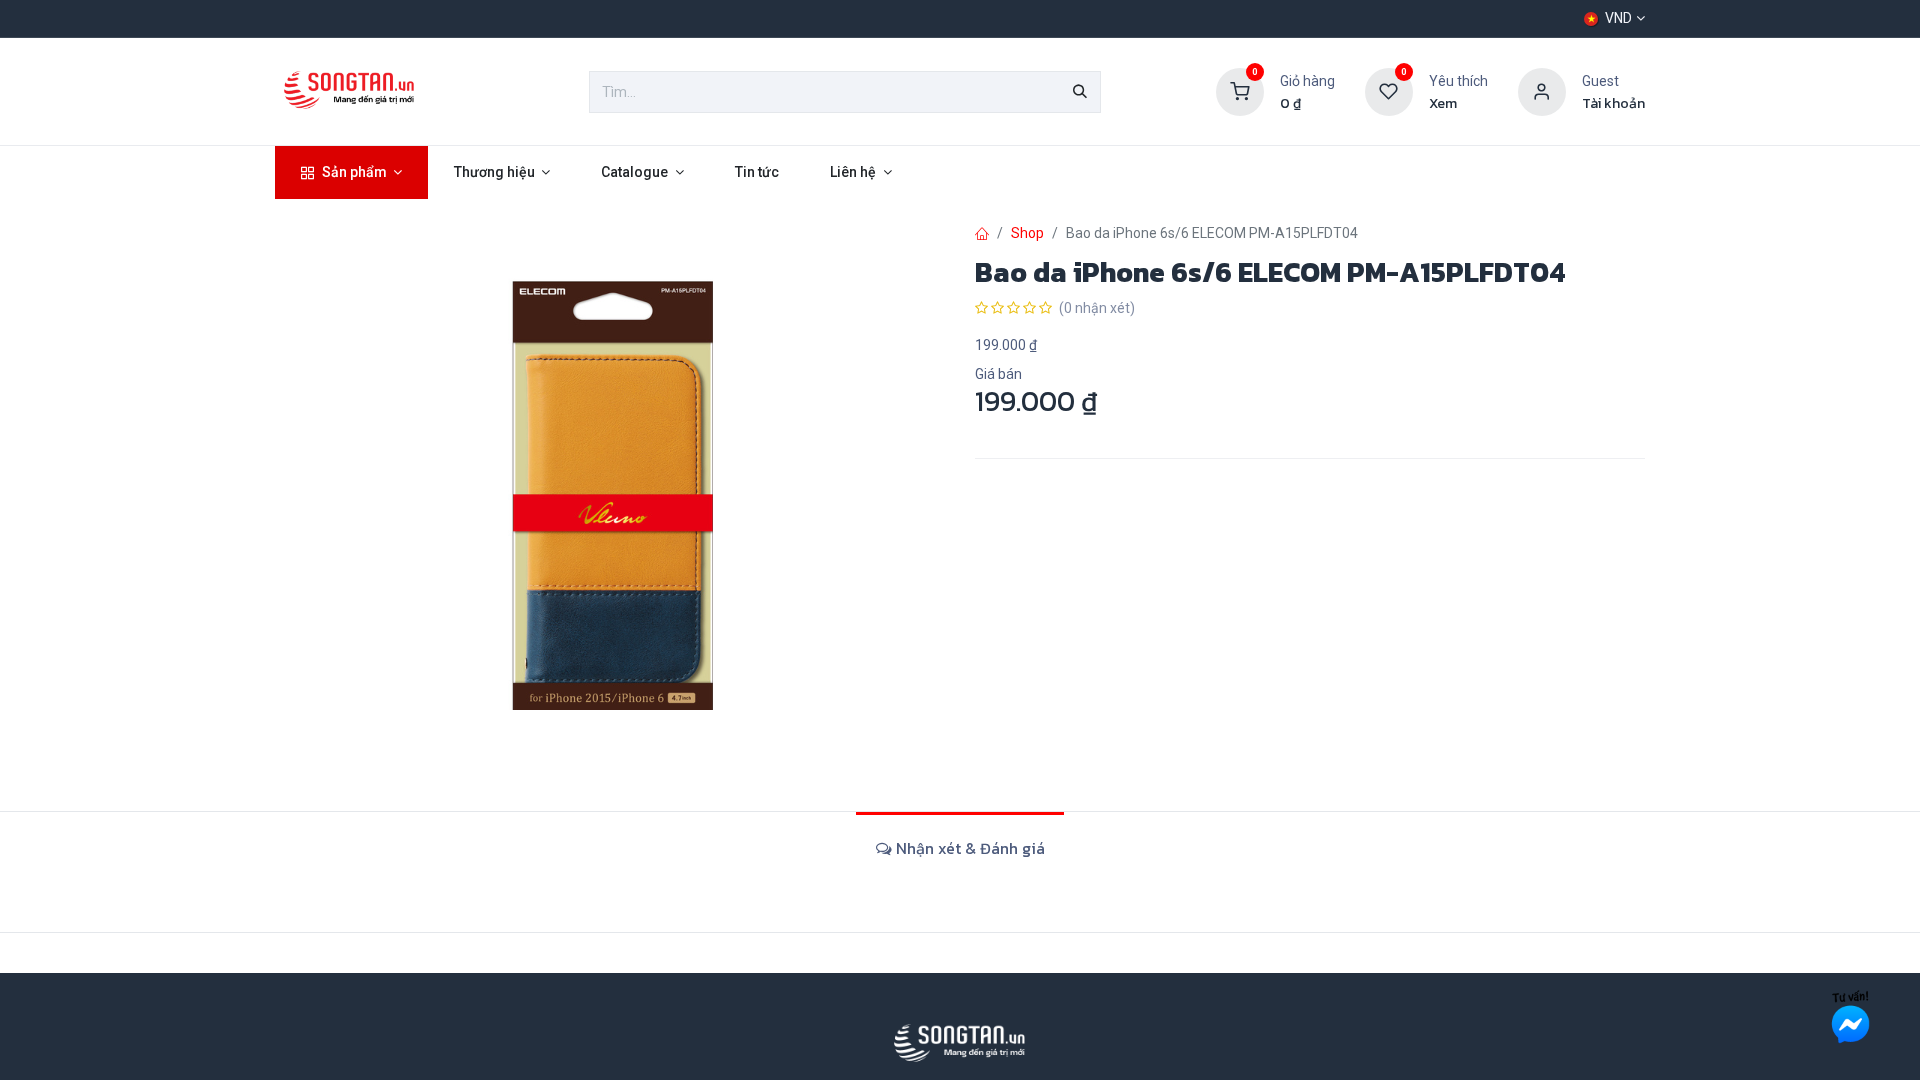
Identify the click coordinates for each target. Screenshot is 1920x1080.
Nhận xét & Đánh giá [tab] (968, 848)
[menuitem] (351, 172)
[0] (1240, 91)
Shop (1027, 233)
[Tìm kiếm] (1080, 92)
